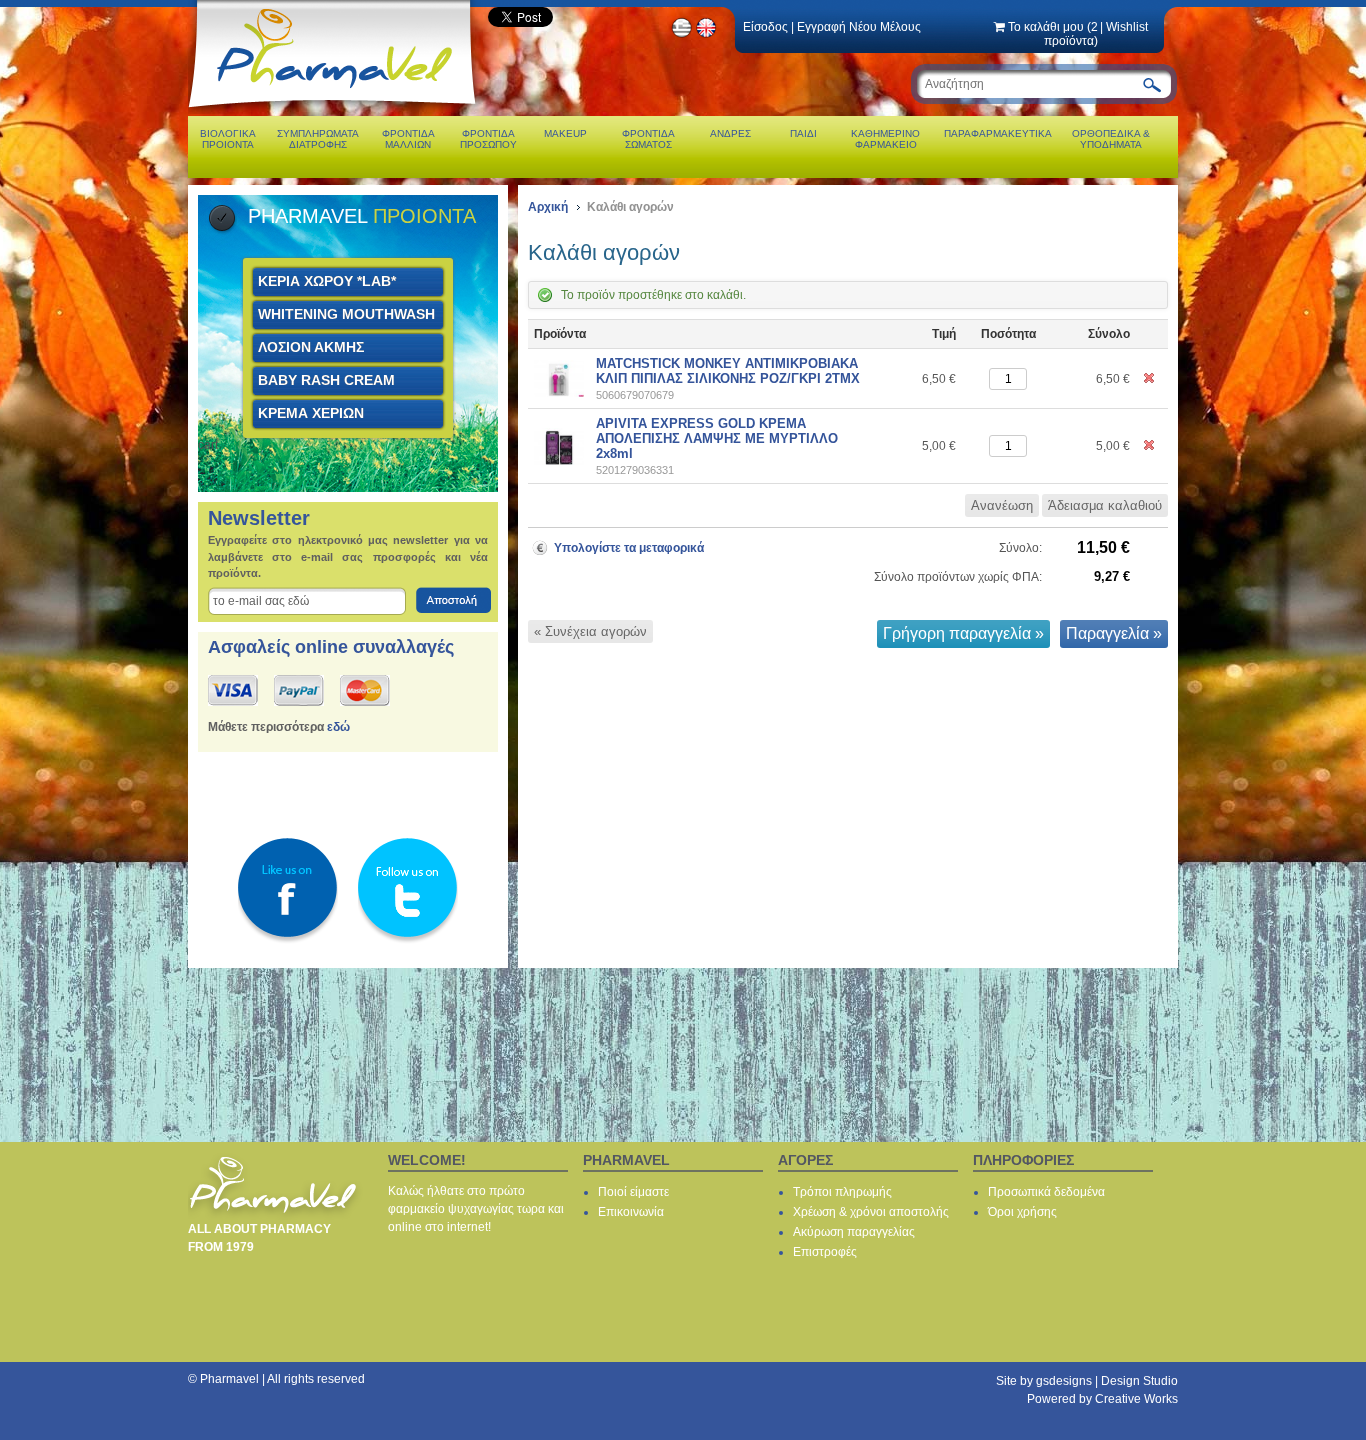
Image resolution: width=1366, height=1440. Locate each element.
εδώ (338, 727)
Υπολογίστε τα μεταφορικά (629, 548)
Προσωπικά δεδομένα (1046, 1192)
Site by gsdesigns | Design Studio (1087, 1381)
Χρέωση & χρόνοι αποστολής (871, 1212)
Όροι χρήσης (1022, 1212)
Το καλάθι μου (1053, 34)
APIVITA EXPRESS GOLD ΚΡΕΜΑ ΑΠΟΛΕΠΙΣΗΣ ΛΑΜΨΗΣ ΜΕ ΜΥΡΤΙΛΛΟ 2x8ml (717, 438)
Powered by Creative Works (1102, 1399)
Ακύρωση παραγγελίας (854, 1232)
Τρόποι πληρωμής (842, 1192)
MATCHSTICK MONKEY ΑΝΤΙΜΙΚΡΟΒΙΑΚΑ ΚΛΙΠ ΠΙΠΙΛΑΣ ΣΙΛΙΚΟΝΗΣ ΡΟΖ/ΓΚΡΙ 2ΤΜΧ (728, 371)
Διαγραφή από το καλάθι (1150, 379)
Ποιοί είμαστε (633, 1192)
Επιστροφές (825, 1252)
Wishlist (1127, 27)
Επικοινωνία (631, 1212)
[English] (707, 35)
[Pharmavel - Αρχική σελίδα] (336, 110)
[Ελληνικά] (682, 35)
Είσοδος (765, 27)
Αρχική (548, 207)
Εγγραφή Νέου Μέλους (859, 27)
